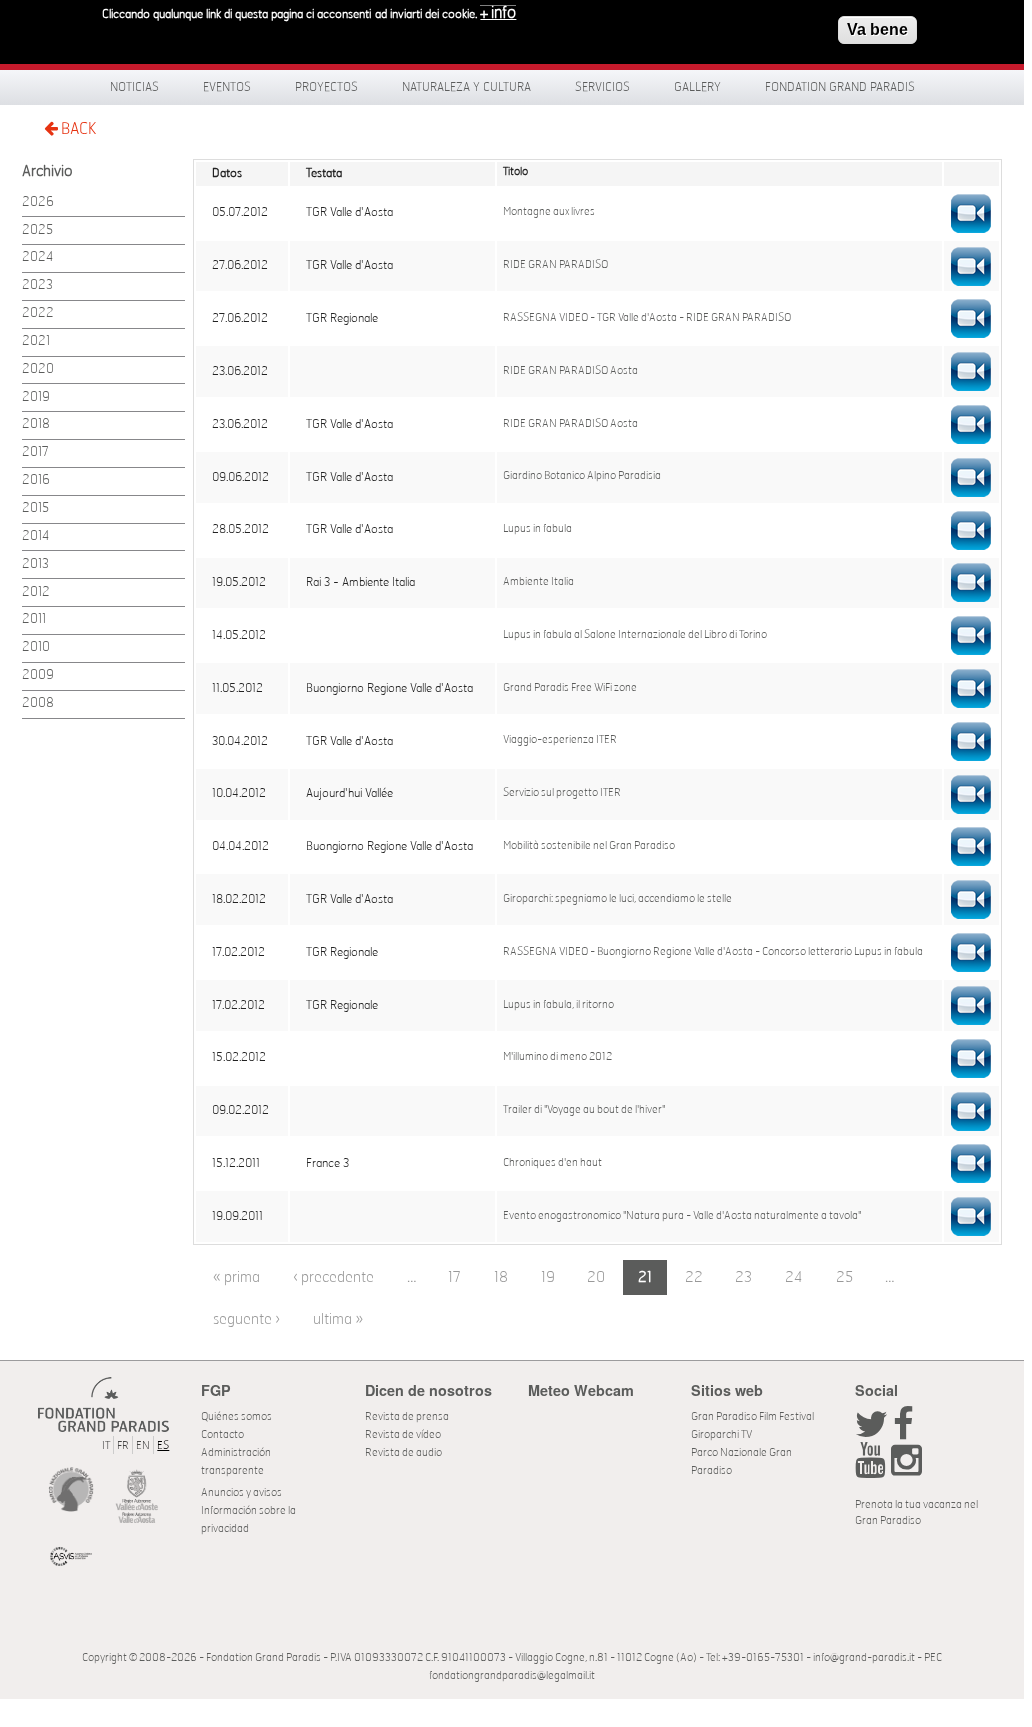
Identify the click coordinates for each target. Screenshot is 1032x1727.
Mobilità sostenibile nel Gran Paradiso (589, 846)
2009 (38, 675)
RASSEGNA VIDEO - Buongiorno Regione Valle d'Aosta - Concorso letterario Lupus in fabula (713, 952)
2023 (37, 285)
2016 (36, 480)
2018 (36, 424)
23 (743, 1277)
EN (143, 1445)
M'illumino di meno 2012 (557, 1057)
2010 (36, 647)
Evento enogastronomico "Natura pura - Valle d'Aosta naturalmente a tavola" (682, 1216)
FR (123, 1445)
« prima (236, 1277)
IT (106, 1445)
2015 (35, 508)
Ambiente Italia (538, 582)
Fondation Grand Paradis (840, 87)
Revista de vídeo (403, 1434)
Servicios (602, 87)
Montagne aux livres (549, 212)
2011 (34, 619)
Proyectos (326, 87)
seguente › (246, 1319)
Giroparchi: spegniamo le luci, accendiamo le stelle (617, 899)
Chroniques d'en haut (552, 1163)
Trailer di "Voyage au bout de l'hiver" (584, 1110)
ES (163, 1445)
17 (454, 1277)
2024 (37, 257)
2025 (37, 230)
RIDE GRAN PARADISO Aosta (570, 371)
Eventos (227, 87)
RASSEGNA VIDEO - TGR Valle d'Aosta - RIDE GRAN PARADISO (647, 318)
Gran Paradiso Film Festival (752, 1416)
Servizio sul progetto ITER (562, 793)
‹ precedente (333, 1277)
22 (694, 1277)
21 (645, 1277)
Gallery (697, 87)
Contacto (222, 1434)
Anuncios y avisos (241, 1492)
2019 (36, 397)
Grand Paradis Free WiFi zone (570, 688)
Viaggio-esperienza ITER (560, 740)
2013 (35, 564)
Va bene (877, 29)
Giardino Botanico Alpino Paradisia (582, 476)
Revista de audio (403, 1452)
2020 (38, 369)
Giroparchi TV (721, 1434)
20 (596, 1277)
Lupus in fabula (537, 529)
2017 (35, 452)
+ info (498, 13)
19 (548, 1277)
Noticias (134, 87)
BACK (77, 129)
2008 (38, 703)
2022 (38, 313)
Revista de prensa (407, 1416)
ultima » (338, 1319)
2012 (36, 592)
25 (844, 1277)
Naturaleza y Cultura (466, 87)
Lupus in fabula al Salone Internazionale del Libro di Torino (635, 635)
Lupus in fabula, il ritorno (558, 1005)
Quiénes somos (236, 1416)
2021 (36, 341)
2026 (38, 202)
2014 (35, 536)
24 (794, 1277)
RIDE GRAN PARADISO (555, 265)
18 (501, 1277)
